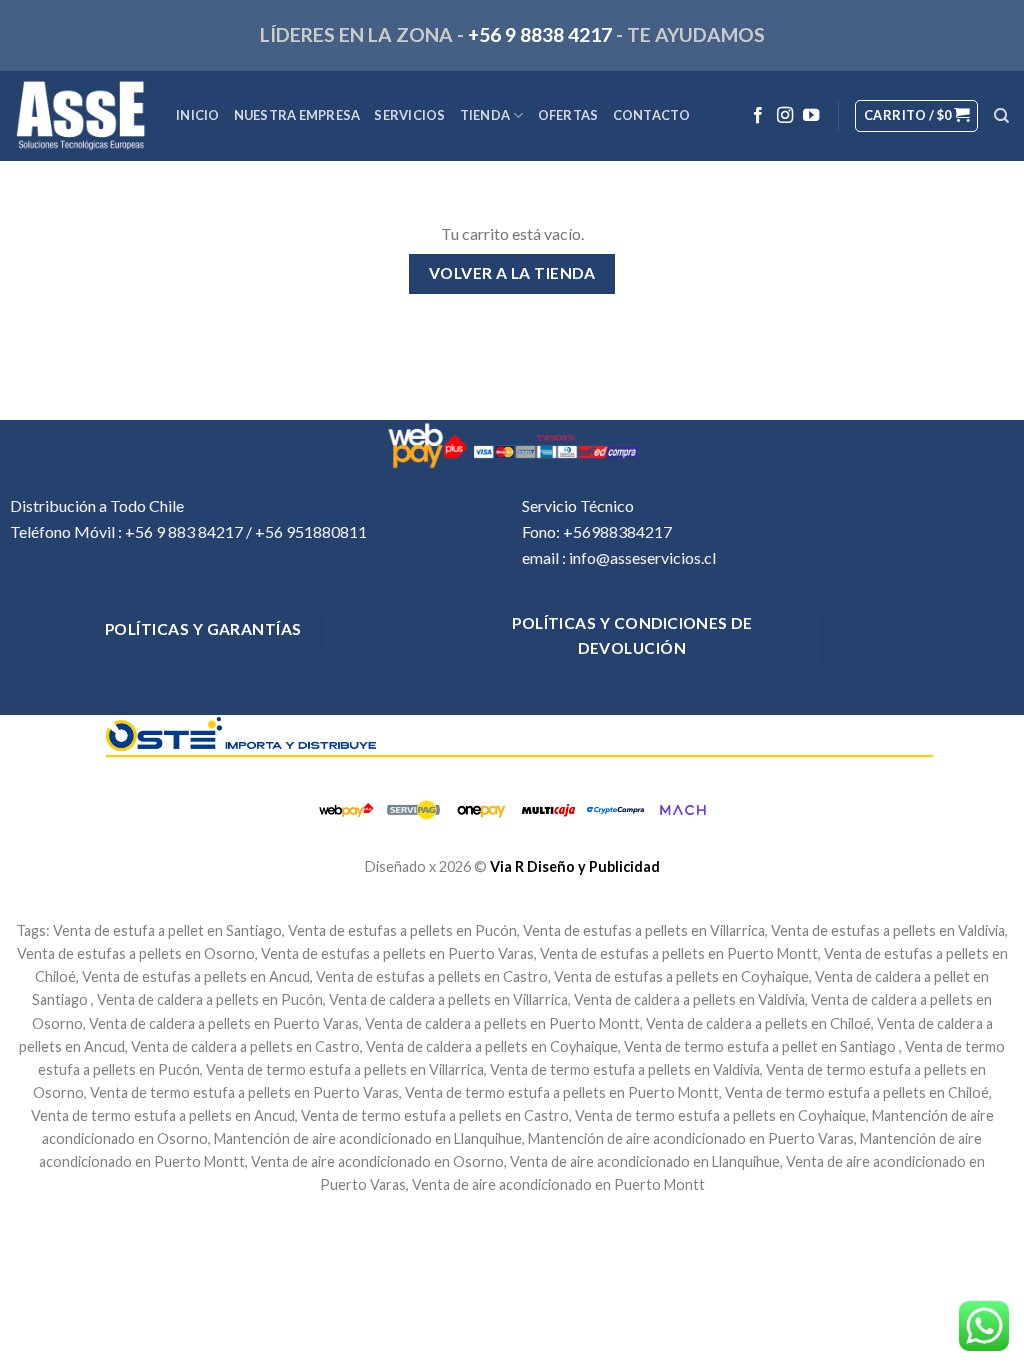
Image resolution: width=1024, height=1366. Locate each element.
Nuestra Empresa (297, 115)
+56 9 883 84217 (184, 531)
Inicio (198, 115)
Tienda (485, 115)
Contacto (652, 115)
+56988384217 (617, 531)
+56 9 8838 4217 (540, 34)
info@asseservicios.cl (642, 557)
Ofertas (568, 115)
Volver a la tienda (512, 273)
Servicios (409, 115)
